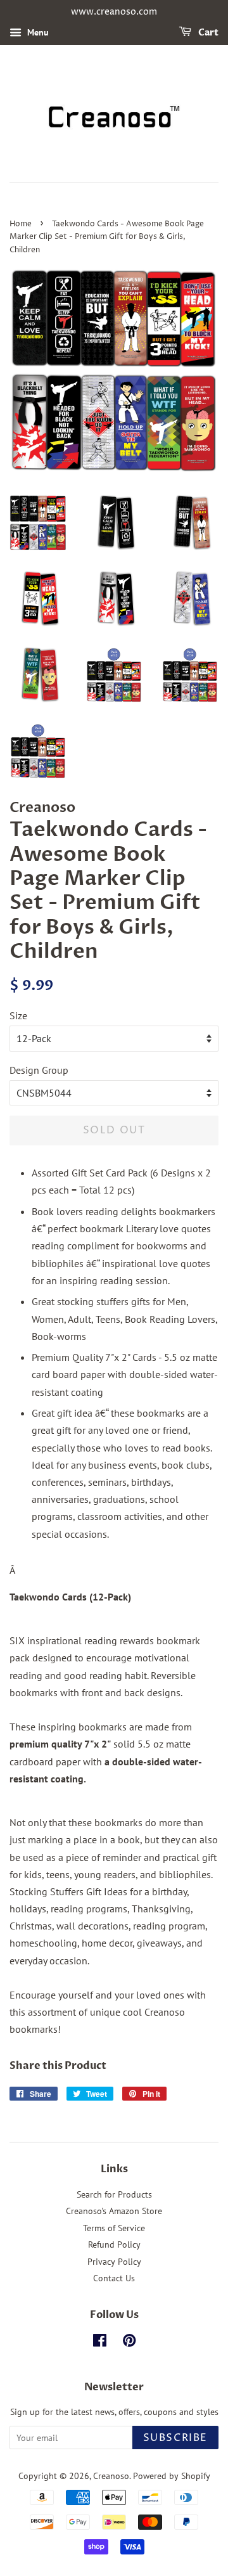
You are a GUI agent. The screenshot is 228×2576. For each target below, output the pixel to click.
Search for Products (114, 2194)
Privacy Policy (114, 2262)
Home (21, 224)
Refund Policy (114, 2244)
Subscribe (175, 2438)
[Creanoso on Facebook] (100, 2343)
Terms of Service (114, 2228)
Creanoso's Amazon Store (114, 2211)
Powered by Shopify (172, 2476)
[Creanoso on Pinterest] (129, 2343)
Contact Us (114, 2278)
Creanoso (111, 2476)
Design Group (39, 1070)
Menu (37, 32)
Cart (207, 33)
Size (18, 1015)
